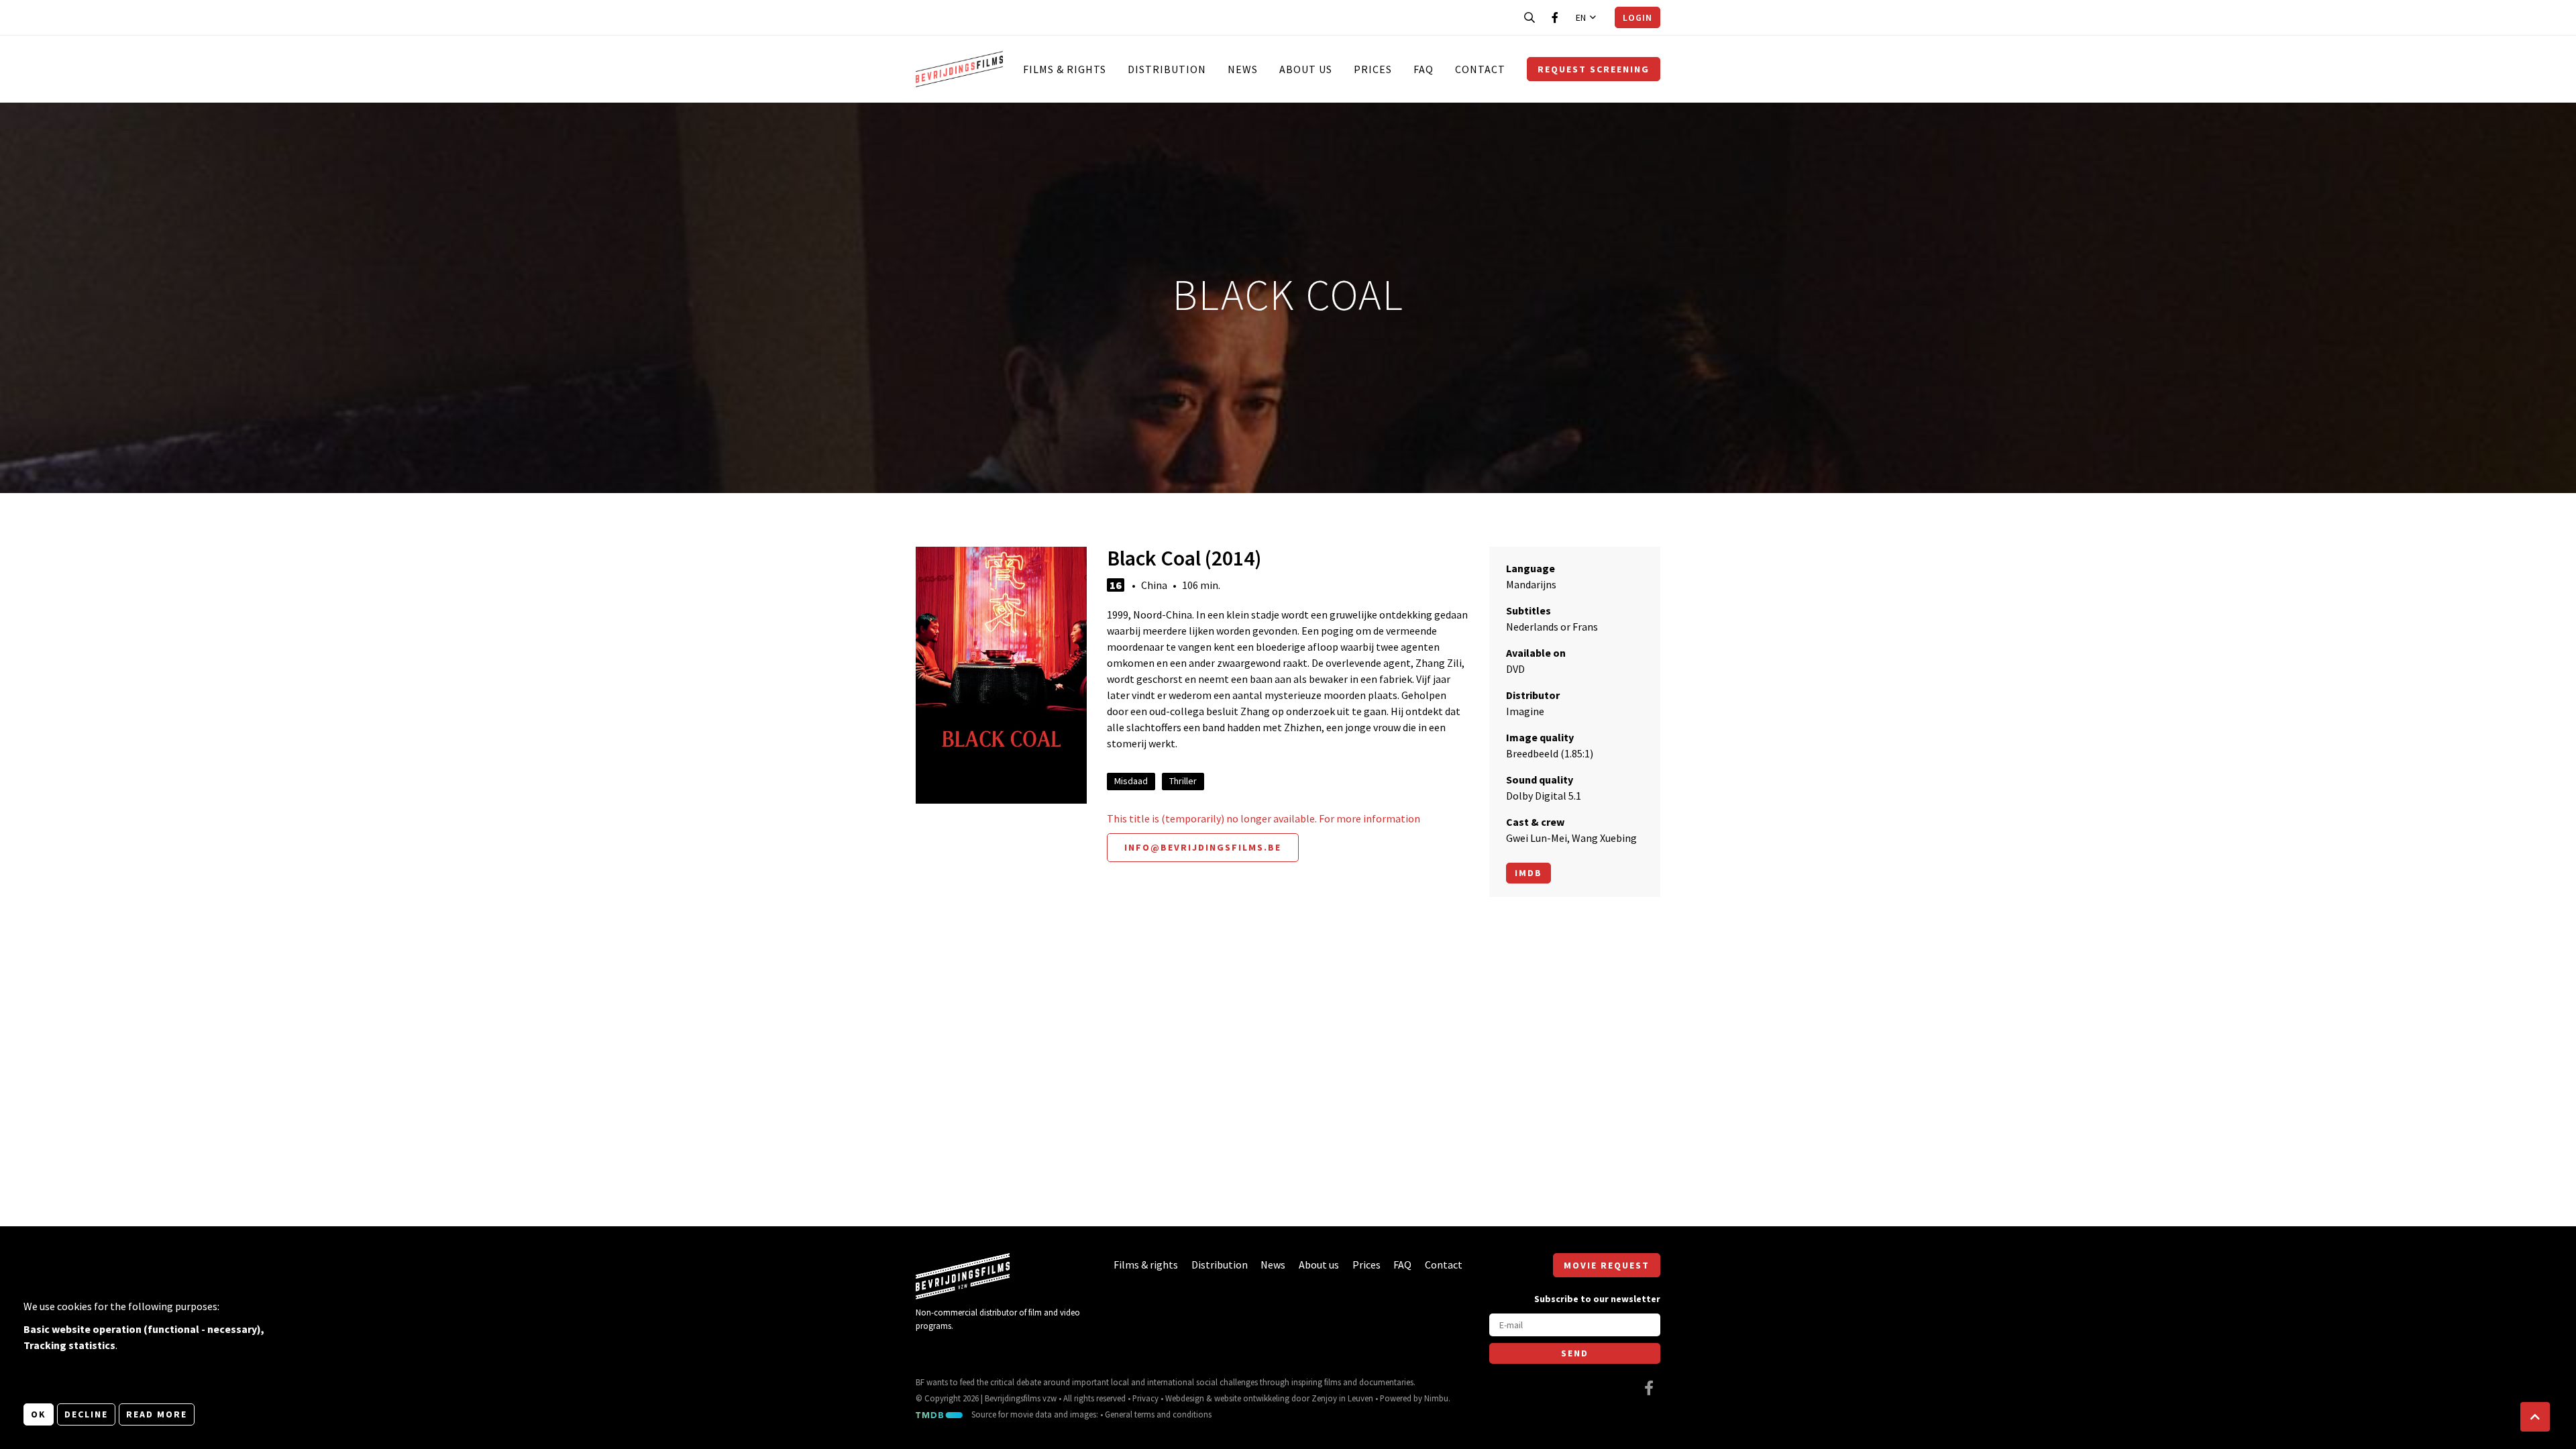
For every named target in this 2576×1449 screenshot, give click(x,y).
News (1243, 69)
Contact (1480, 69)
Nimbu (1436, 1398)
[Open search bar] (1529, 17)
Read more (157, 1414)
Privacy (1145, 1398)
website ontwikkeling (1252, 1398)
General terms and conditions (1158, 1414)
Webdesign (1185, 1398)
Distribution (1167, 69)
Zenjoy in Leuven (1342, 1398)
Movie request (1607, 1265)
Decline (86, 1414)
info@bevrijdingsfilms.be (1203, 847)
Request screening (1594, 69)
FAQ (1424, 69)
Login (1638, 17)
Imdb (1528, 873)
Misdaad (1131, 781)
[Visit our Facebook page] (1555, 17)
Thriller (1183, 781)
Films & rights (1065, 69)
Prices (1373, 69)
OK (39, 1414)
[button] (2535, 1417)
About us (1306, 69)
